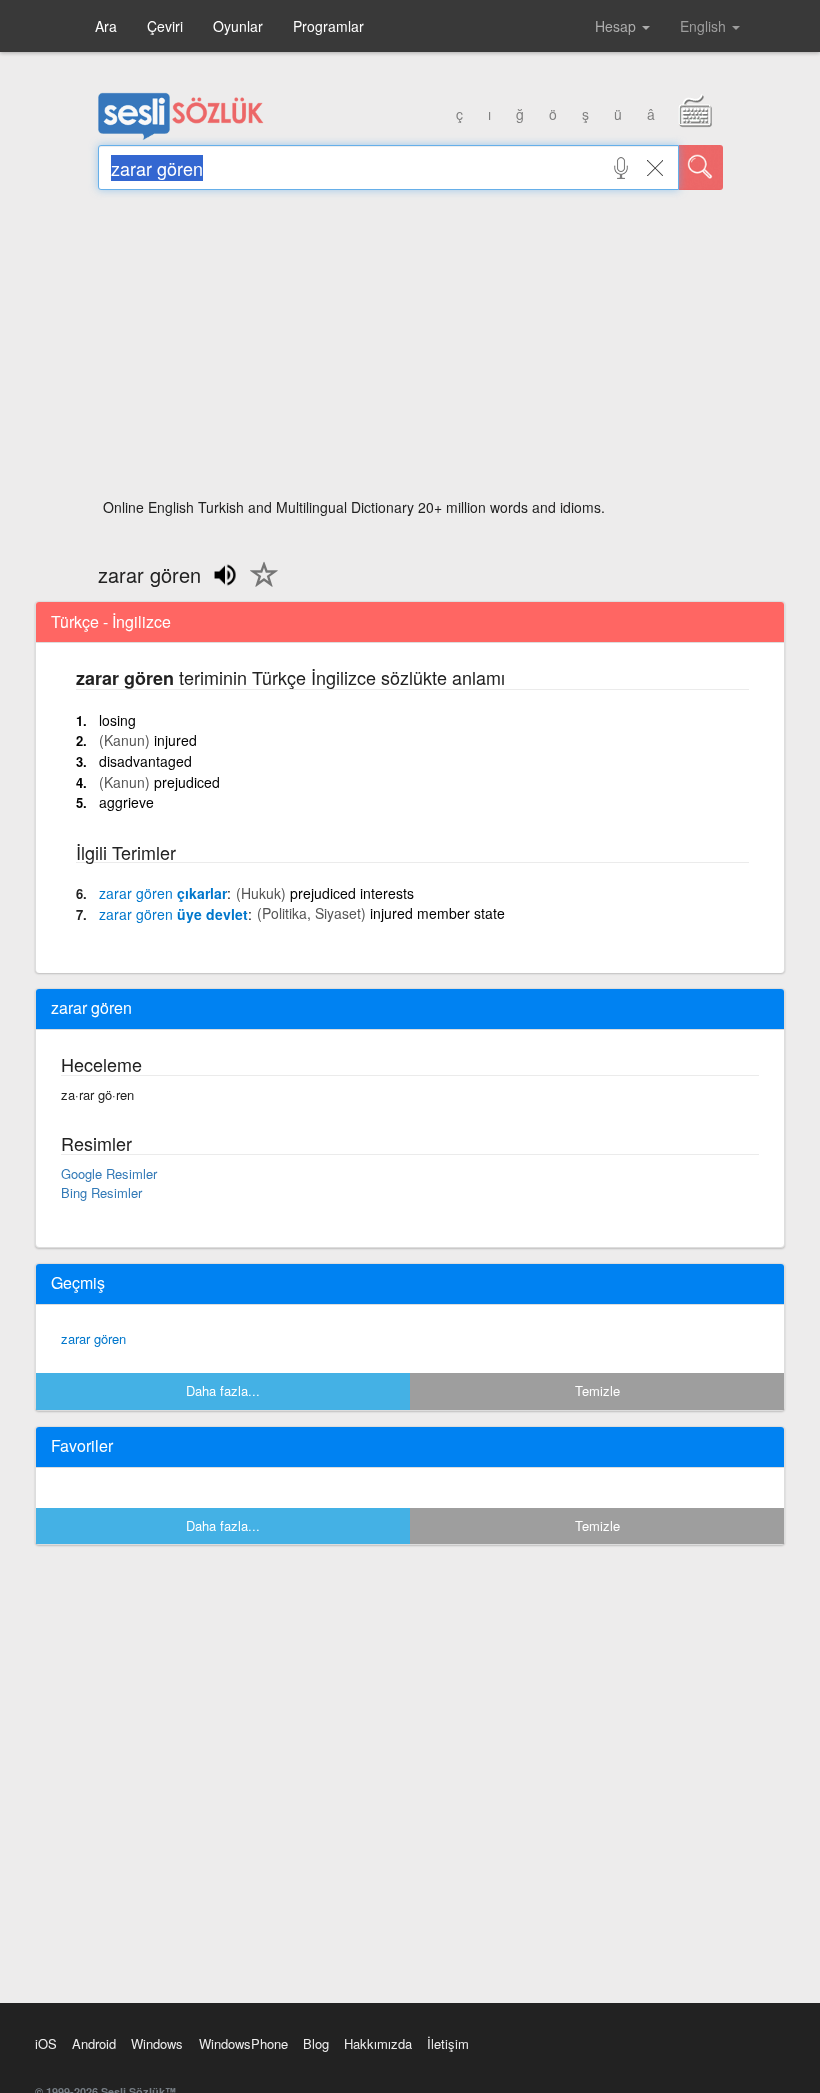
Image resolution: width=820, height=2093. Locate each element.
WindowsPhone (243, 2043)
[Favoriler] (259, 586)
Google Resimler (109, 1173)
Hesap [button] (617, 26)
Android (94, 2043)
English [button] (705, 26)
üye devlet (173, 914)
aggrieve (126, 802)
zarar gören (93, 1338)
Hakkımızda (378, 2043)
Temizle (597, 1390)
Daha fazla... (223, 1390)
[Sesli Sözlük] (181, 135)
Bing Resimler (101, 1192)
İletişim (448, 2043)
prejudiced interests (352, 893)
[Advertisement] (410, 350)
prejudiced (187, 782)
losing (117, 720)
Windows (157, 2043)
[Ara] (701, 167)
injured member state (437, 913)
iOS (46, 2043)
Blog (316, 2043)
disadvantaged (145, 761)
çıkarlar (163, 893)
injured (175, 740)
